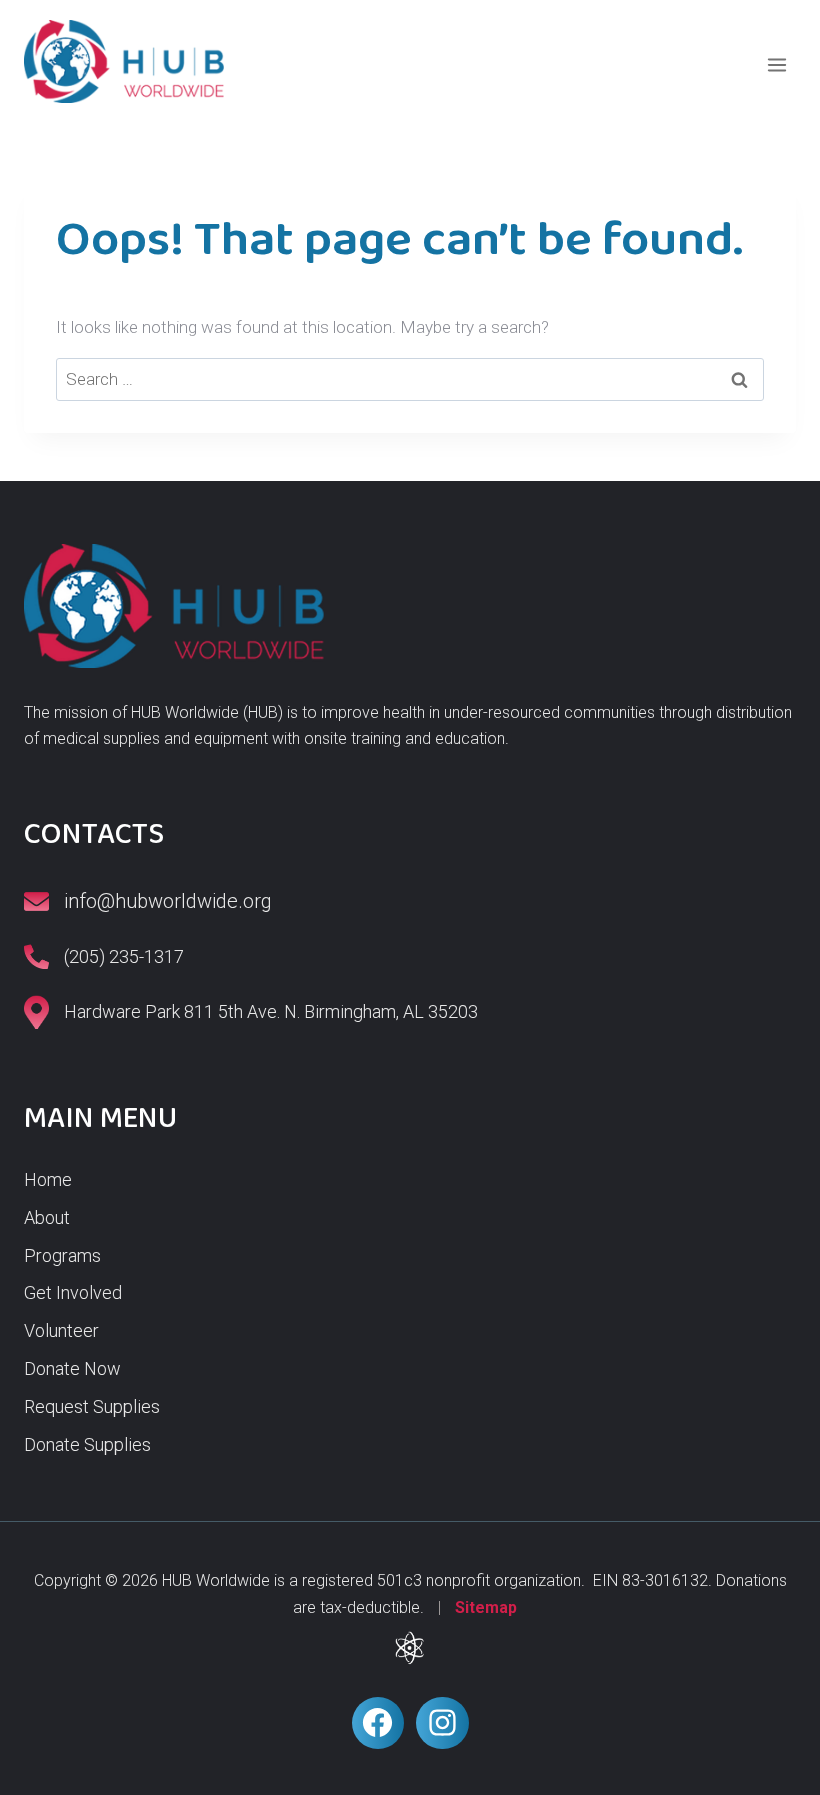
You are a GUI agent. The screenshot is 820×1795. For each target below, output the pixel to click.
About (47, 1217)
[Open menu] (776, 64)
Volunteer (61, 1330)
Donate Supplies (87, 1444)
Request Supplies (92, 1406)
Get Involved (73, 1292)
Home (48, 1179)
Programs (62, 1255)
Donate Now (72, 1368)
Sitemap (486, 1607)
